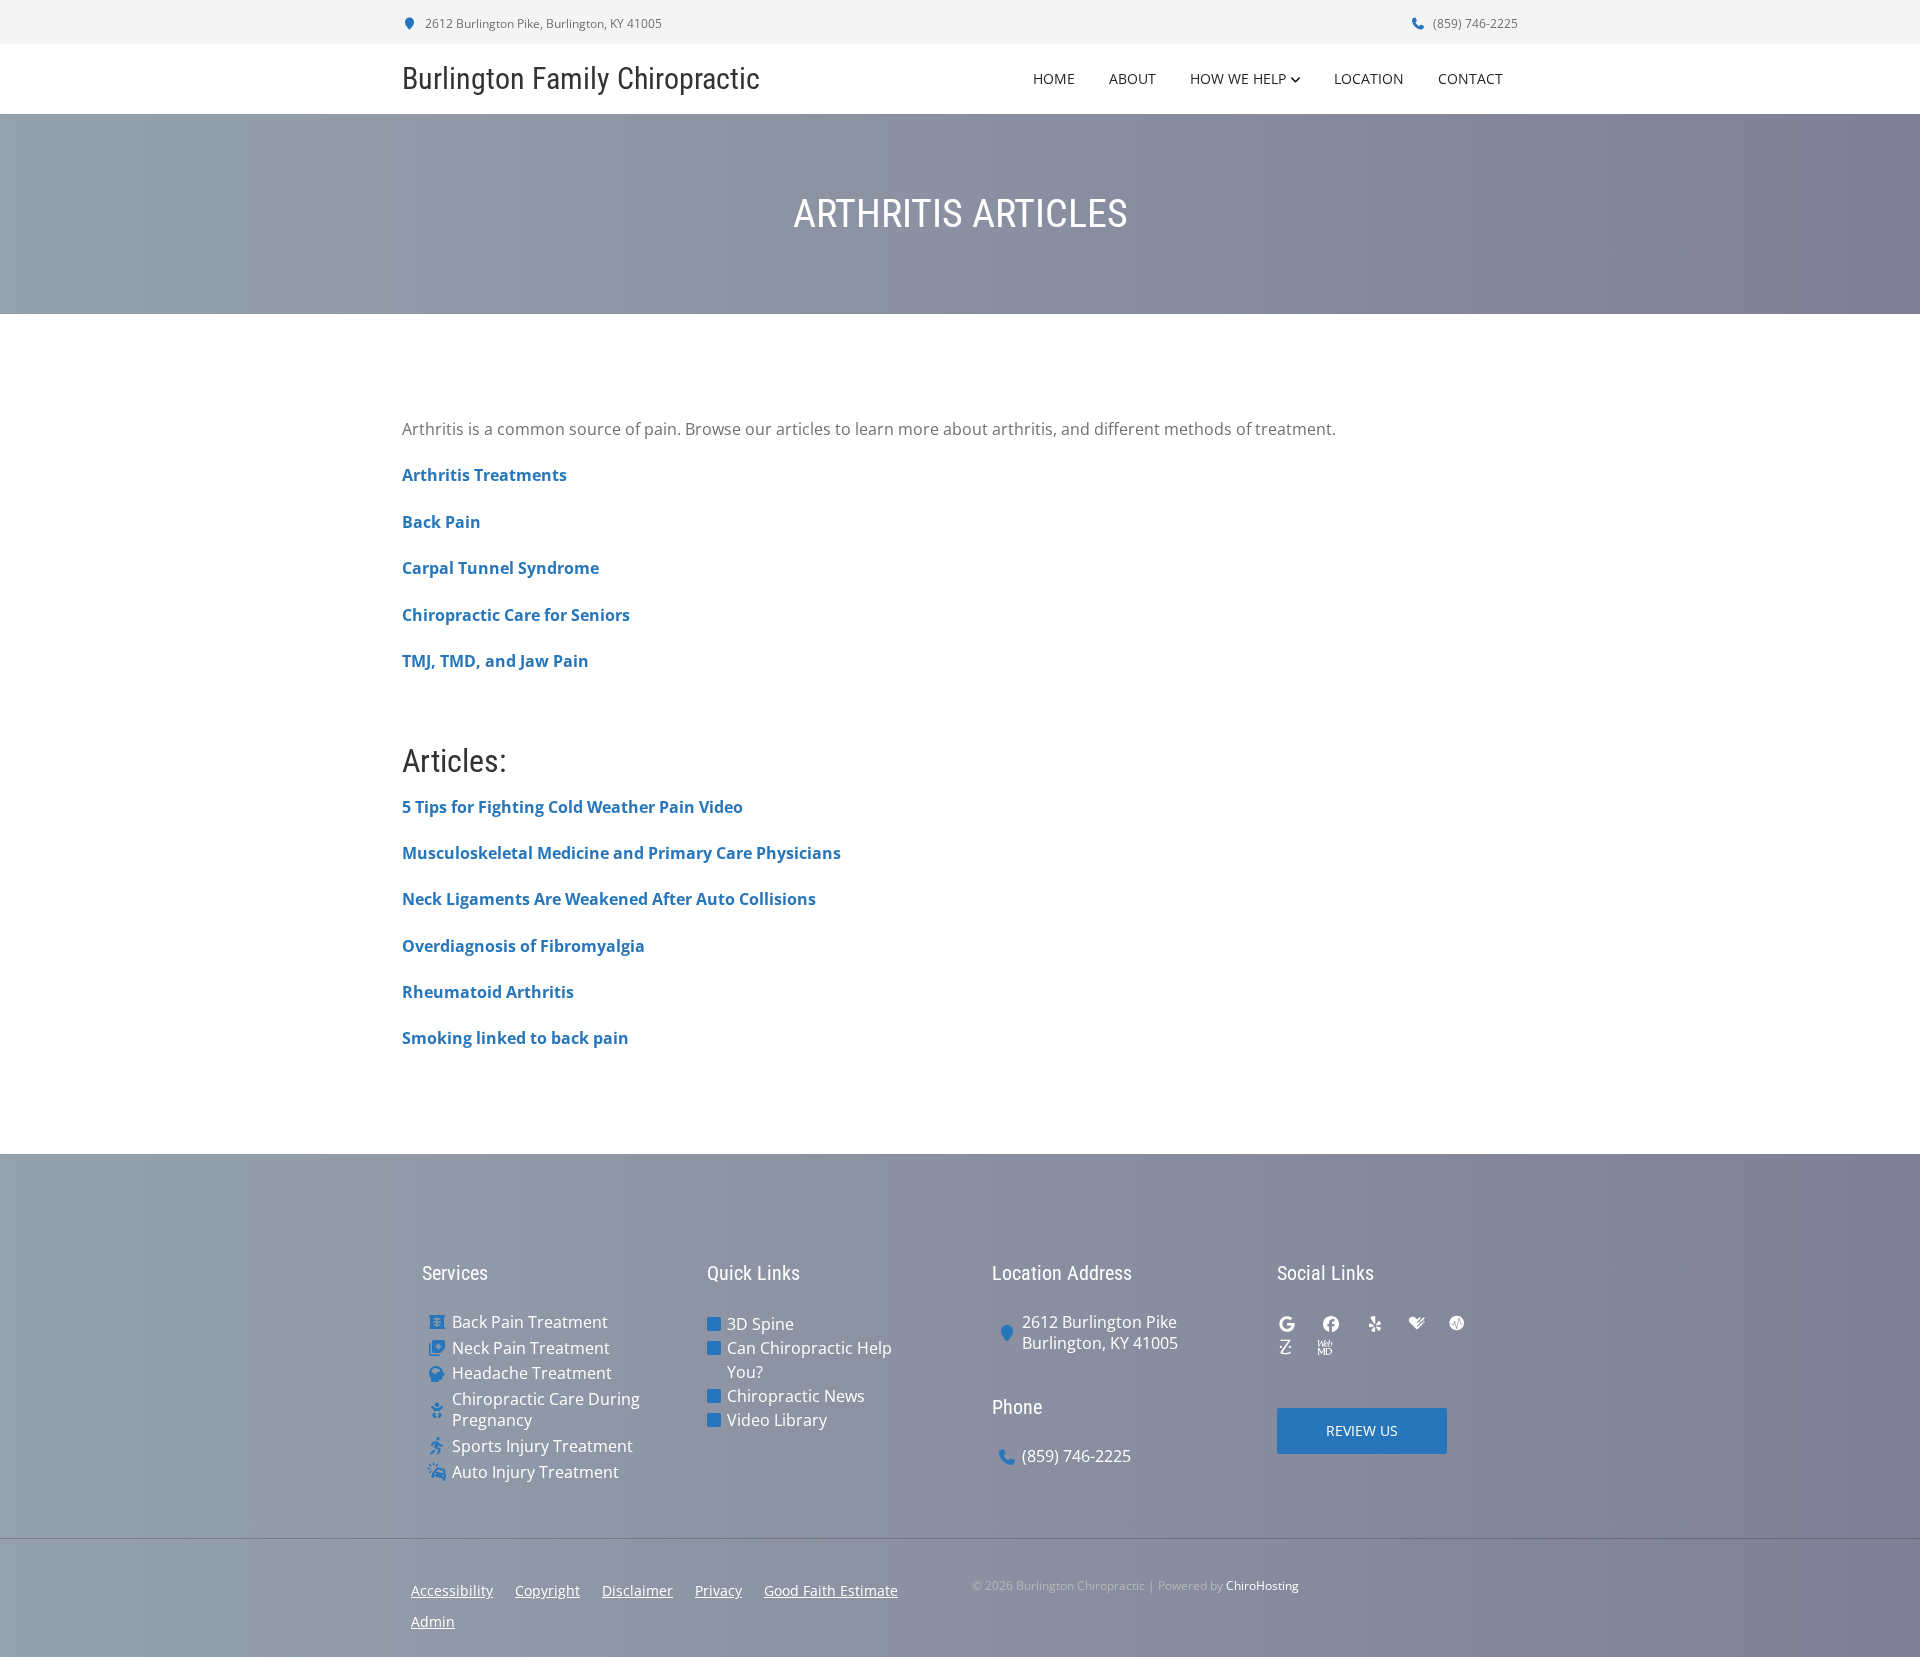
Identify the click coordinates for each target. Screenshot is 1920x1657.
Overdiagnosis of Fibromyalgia (523, 946)
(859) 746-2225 (1474, 23)
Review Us (1362, 1430)
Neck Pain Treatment (531, 1348)
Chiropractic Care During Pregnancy (546, 1410)
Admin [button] (433, 1621)
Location (1369, 78)
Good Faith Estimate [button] (831, 1590)
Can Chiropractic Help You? (809, 1360)
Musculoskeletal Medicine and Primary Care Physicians (621, 853)
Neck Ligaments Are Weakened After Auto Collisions (609, 899)
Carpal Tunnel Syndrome (500, 568)
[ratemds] (1457, 1324)
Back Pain (441, 522)
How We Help (1238, 78)
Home (1054, 78)
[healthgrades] (1417, 1324)
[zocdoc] (1285, 1348)
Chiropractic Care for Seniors (516, 615)
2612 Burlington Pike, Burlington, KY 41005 (542, 23)
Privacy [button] (718, 1590)
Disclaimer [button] (637, 1590)
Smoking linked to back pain (515, 1038)
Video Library (777, 1420)
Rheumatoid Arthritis (488, 992)
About (1132, 78)
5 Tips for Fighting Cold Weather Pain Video (572, 807)
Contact (1470, 78)
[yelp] (1375, 1324)
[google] (1287, 1324)
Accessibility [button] (452, 1590)
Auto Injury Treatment (535, 1472)
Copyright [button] (547, 1590)
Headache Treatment (532, 1373)
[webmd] (1325, 1348)
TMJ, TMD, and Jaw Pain (495, 661)
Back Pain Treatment (530, 1322)
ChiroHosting (1262, 1585)
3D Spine (760, 1324)
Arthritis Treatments (484, 475)
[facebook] (1331, 1324)
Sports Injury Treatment (542, 1446)
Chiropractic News (796, 1396)
